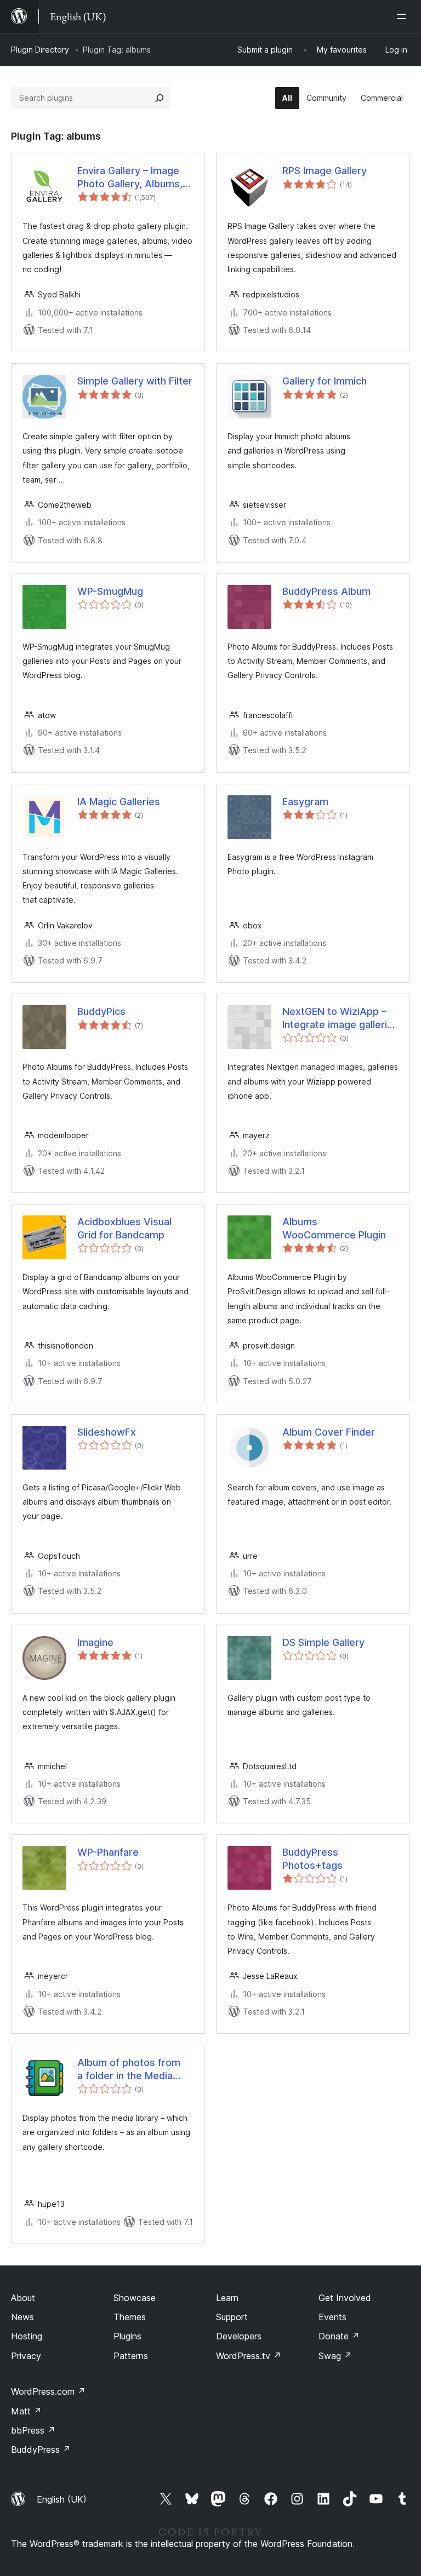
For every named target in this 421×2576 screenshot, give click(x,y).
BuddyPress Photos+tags (312, 1858)
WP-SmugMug (110, 591)
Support (232, 2317)
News (22, 2317)
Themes (130, 2317)
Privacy (26, 2356)
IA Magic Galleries (119, 802)
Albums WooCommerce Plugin (334, 1228)
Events (332, 2317)
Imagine (95, 1642)
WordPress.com (48, 2391)
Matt (26, 2411)
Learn (227, 2298)
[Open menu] (403, 16)
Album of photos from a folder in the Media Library (129, 2069)
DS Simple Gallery (323, 1642)
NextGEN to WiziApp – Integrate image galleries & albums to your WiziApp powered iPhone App (340, 1018)
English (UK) (62, 2499)
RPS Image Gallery (325, 171)
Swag (335, 2356)
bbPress (33, 2430)
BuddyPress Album (326, 591)
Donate (339, 2336)
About (23, 2298)
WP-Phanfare (108, 1852)
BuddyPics (101, 1011)
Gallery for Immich (325, 381)
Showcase (135, 2298)
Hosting (27, 2336)
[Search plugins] (160, 98)
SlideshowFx (107, 1432)
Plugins (127, 2336)
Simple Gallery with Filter (135, 381)
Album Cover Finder (329, 1432)
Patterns (131, 2356)
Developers (239, 2336)
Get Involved (345, 2298)
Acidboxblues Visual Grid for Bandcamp (124, 1228)
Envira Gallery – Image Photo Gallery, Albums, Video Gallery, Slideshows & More (130, 177)
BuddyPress (41, 2449)
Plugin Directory (40, 50)
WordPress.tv (249, 2356)
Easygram (305, 802)
